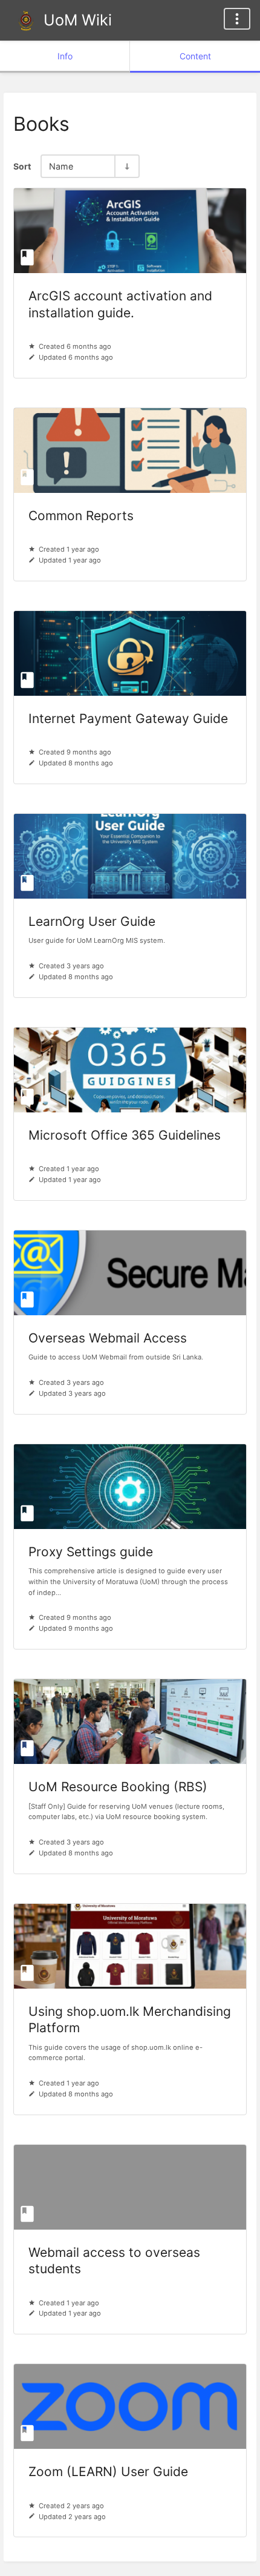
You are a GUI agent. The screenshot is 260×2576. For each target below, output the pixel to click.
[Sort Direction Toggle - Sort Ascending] (126, 166)
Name (61, 166)
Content (195, 56)
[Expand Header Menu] (237, 19)
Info (65, 56)
